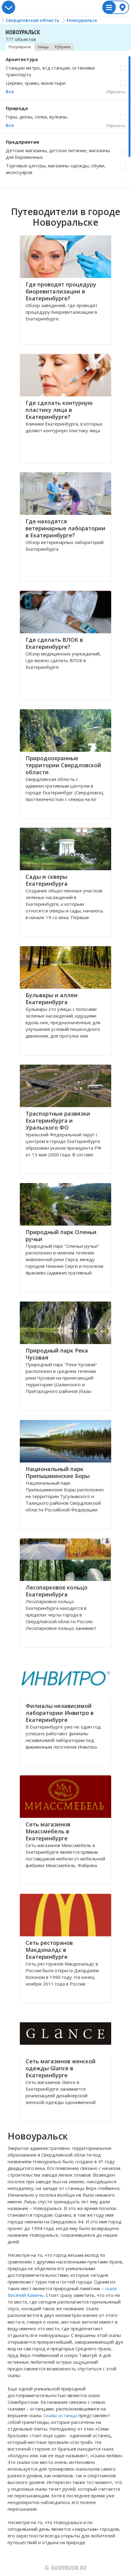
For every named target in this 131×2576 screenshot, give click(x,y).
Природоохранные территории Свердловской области (63, 765)
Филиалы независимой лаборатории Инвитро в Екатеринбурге (60, 1713)
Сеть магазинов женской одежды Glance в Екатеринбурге (61, 2068)
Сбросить (116, 92)
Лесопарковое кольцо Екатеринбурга (57, 1591)
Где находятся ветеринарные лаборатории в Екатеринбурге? (65, 528)
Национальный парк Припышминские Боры (58, 1472)
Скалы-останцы (60, 2415)
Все (10, 91)
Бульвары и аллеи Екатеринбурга (52, 999)
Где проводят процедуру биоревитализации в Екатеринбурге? (61, 291)
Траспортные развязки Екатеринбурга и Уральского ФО (58, 1120)
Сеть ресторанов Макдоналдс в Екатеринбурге (49, 1950)
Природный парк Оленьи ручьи (61, 1235)
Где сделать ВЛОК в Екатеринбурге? (54, 643)
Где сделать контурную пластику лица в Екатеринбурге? (59, 410)
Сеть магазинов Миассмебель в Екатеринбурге (48, 1831)
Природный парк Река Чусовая (57, 1354)
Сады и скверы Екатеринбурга (47, 880)
